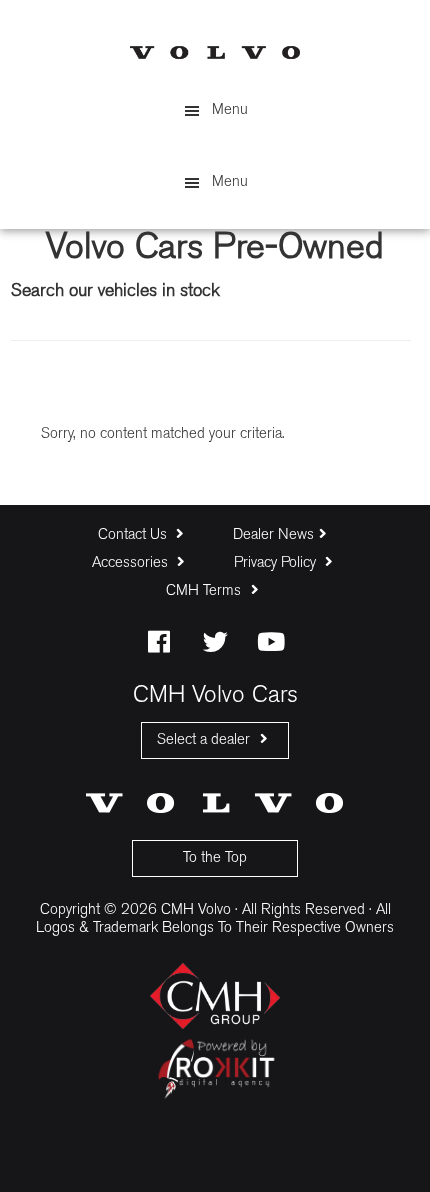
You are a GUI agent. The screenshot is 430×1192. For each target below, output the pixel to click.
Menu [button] (230, 110)
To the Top (215, 858)
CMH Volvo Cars (215, 52)
